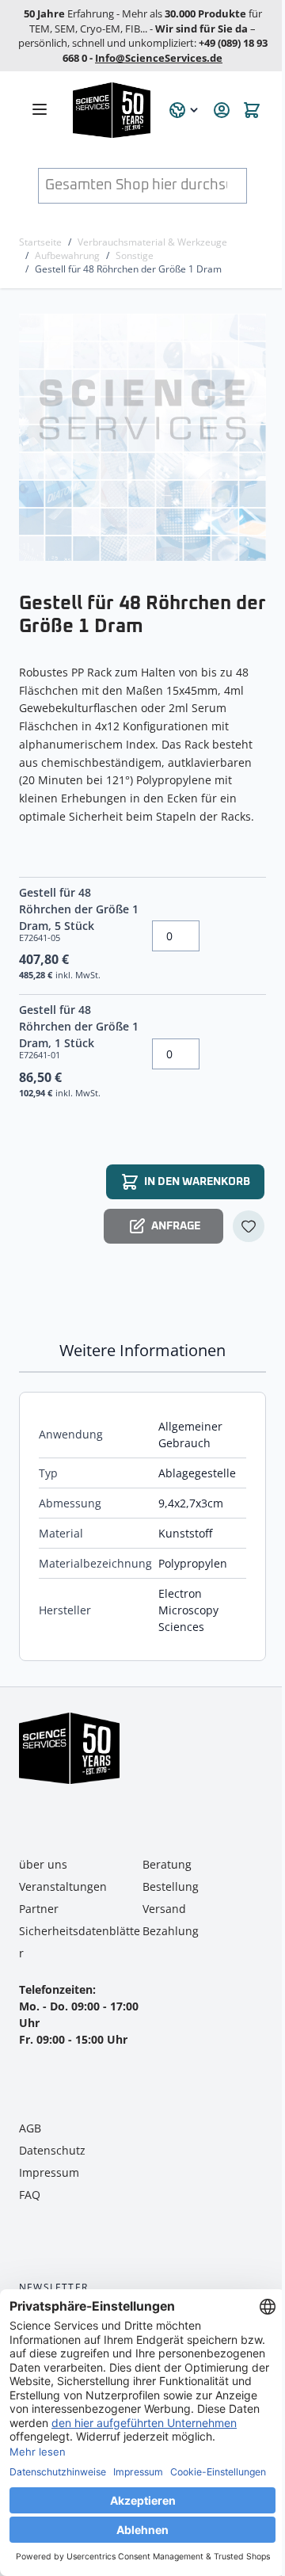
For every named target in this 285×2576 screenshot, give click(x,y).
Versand (164, 1909)
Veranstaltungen (63, 1886)
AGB (30, 2128)
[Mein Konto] (222, 110)
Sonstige (135, 255)
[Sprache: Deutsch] (184, 110)
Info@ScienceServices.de (159, 58)
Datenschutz (52, 2150)
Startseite (40, 242)
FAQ (30, 2195)
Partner (39, 1909)
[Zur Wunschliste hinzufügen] (249, 1226)
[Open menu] (40, 109)
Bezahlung (171, 1931)
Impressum (49, 2172)
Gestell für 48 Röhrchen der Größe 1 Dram (128, 269)
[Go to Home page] (112, 110)
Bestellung (171, 1886)
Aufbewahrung (67, 255)
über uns (43, 1864)
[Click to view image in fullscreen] (144, 437)
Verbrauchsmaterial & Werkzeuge (152, 242)
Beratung (167, 1864)
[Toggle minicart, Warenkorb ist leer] (252, 110)
